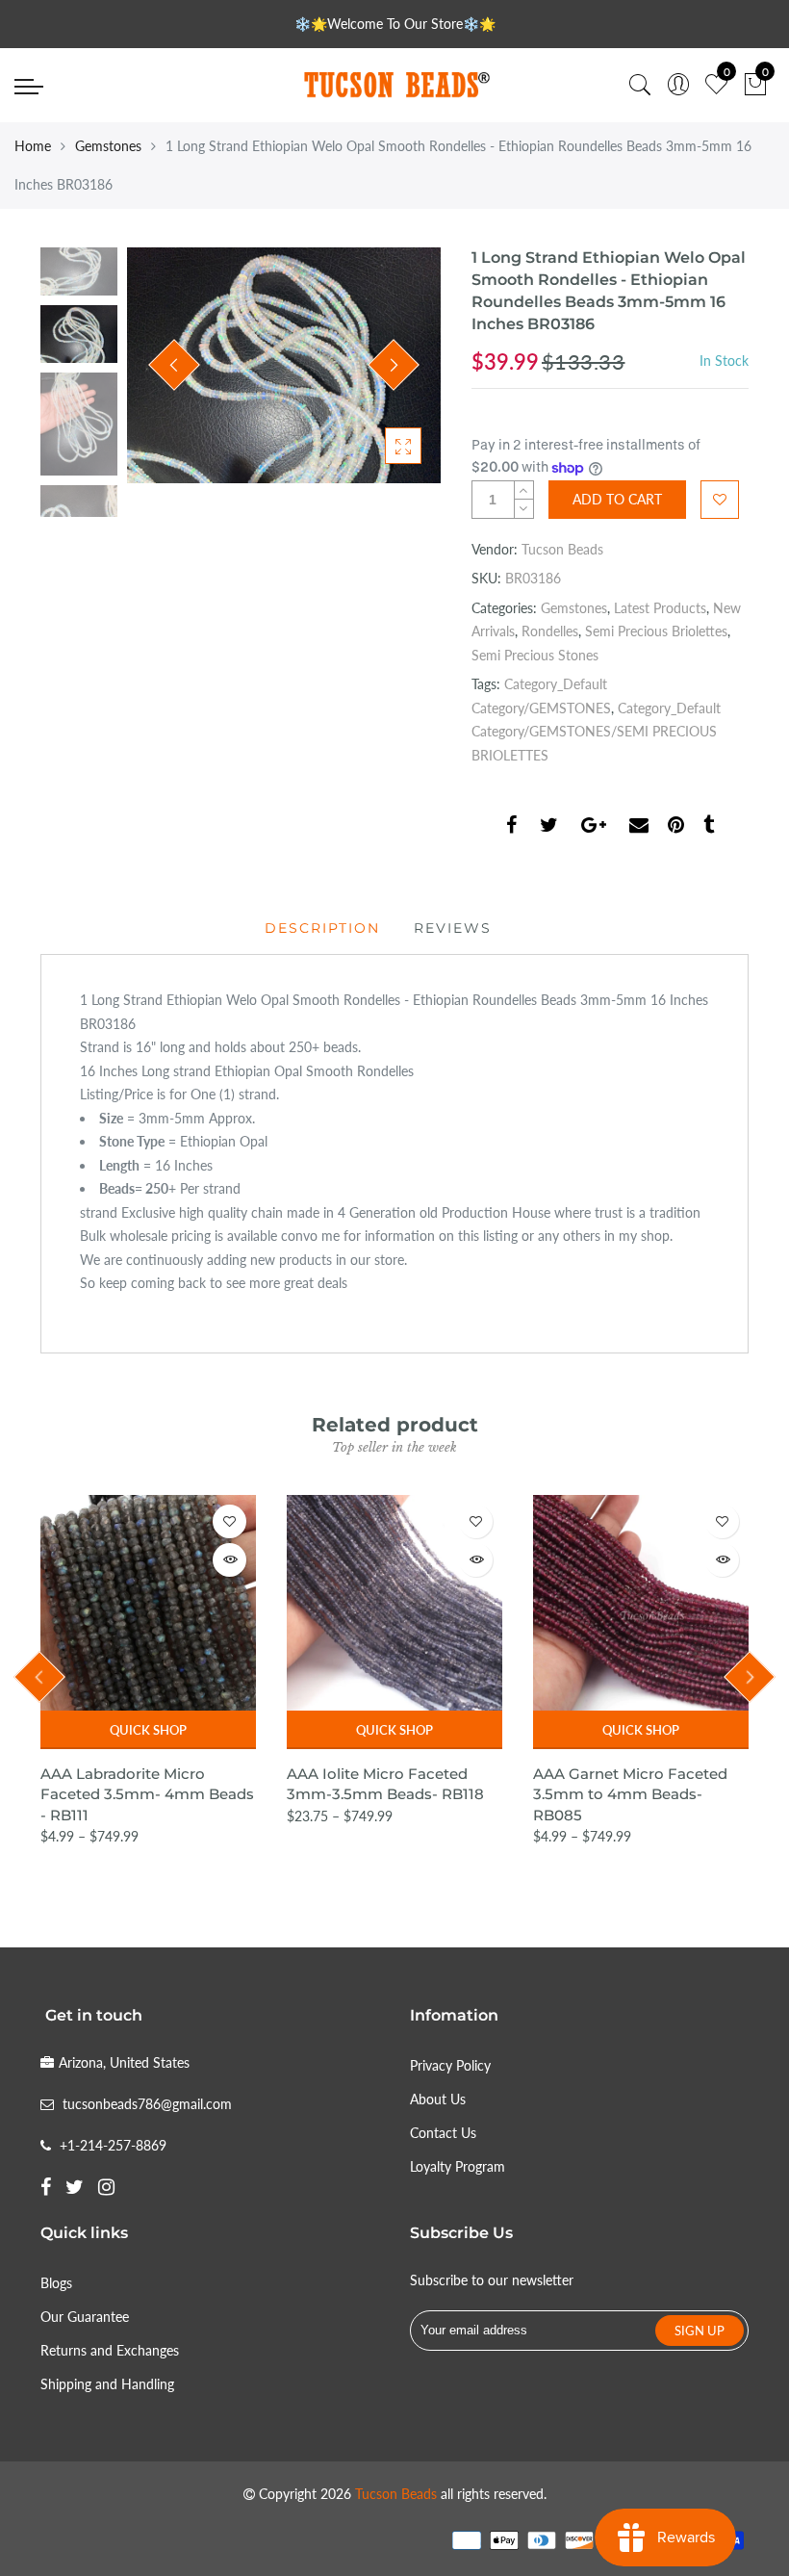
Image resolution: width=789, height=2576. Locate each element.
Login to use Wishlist (720, 500)
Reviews (453, 928)
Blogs (56, 2283)
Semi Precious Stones (535, 655)
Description (322, 928)
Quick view (229, 1560)
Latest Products (660, 608)
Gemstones (108, 146)
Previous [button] (174, 365)
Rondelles (550, 631)
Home (33, 146)
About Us (438, 2099)
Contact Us (443, 2133)
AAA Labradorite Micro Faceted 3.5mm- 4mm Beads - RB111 (147, 1794)
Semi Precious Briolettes (656, 631)
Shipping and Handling (107, 2384)
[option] (284, 365)
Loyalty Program (458, 2166)
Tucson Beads (562, 549)
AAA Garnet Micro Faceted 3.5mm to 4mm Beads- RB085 (630, 1794)
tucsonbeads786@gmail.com (147, 2104)
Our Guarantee (85, 2317)
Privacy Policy (450, 2065)
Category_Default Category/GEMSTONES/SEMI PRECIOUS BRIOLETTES (596, 732)
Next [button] (394, 365)
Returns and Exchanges (110, 2350)
